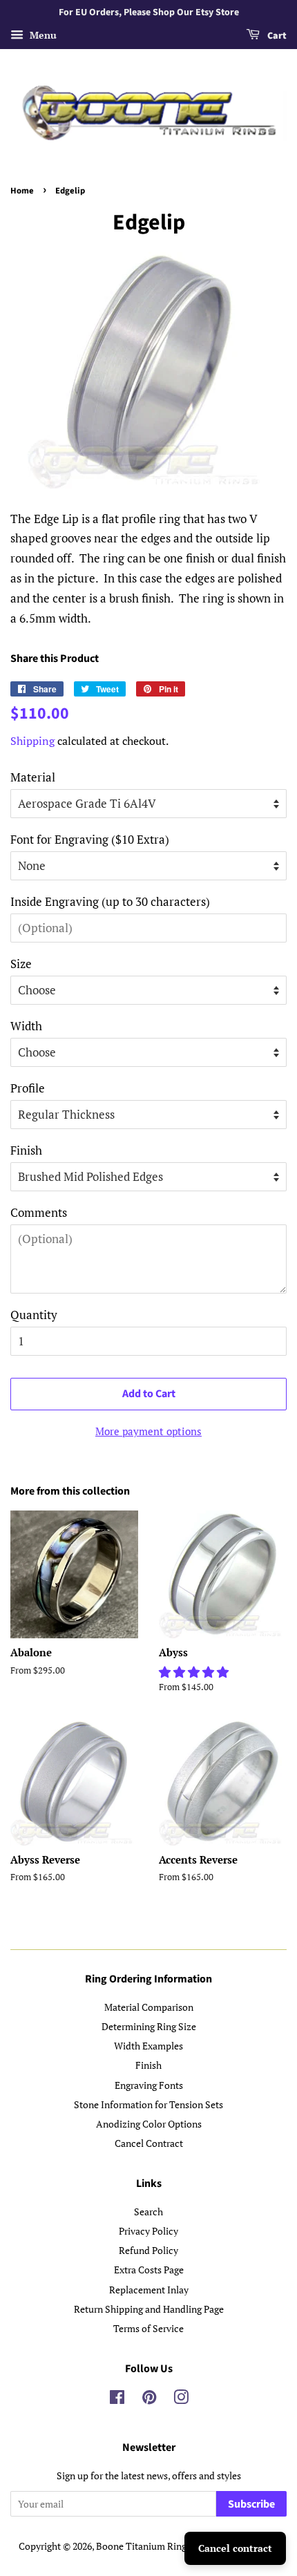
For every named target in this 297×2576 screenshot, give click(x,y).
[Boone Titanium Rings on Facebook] (117, 2399)
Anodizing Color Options (149, 2124)
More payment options (148, 1431)
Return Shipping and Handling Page (149, 2309)
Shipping (32, 741)
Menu (42, 35)
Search (148, 2212)
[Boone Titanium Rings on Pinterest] (149, 2399)
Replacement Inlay (149, 2290)
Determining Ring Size (149, 2026)
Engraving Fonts (149, 2085)
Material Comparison (149, 2007)
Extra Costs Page (149, 2270)
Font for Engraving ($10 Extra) (90, 839)
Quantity (34, 1315)
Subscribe (251, 2504)
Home (22, 191)
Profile (28, 1088)
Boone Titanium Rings (143, 2546)
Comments (39, 1212)
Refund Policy (148, 2250)
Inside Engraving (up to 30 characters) (110, 901)
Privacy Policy (148, 2231)
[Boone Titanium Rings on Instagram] (181, 2399)
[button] (195, 1672)
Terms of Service (148, 2328)
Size (21, 964)
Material (33, 777)
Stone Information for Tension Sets (148, 2104)
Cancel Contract (149, 2143)
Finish (26, 1150)
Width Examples (148, 2046)
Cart (276, 36)
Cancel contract (235, 2548)
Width (26, 1026)
